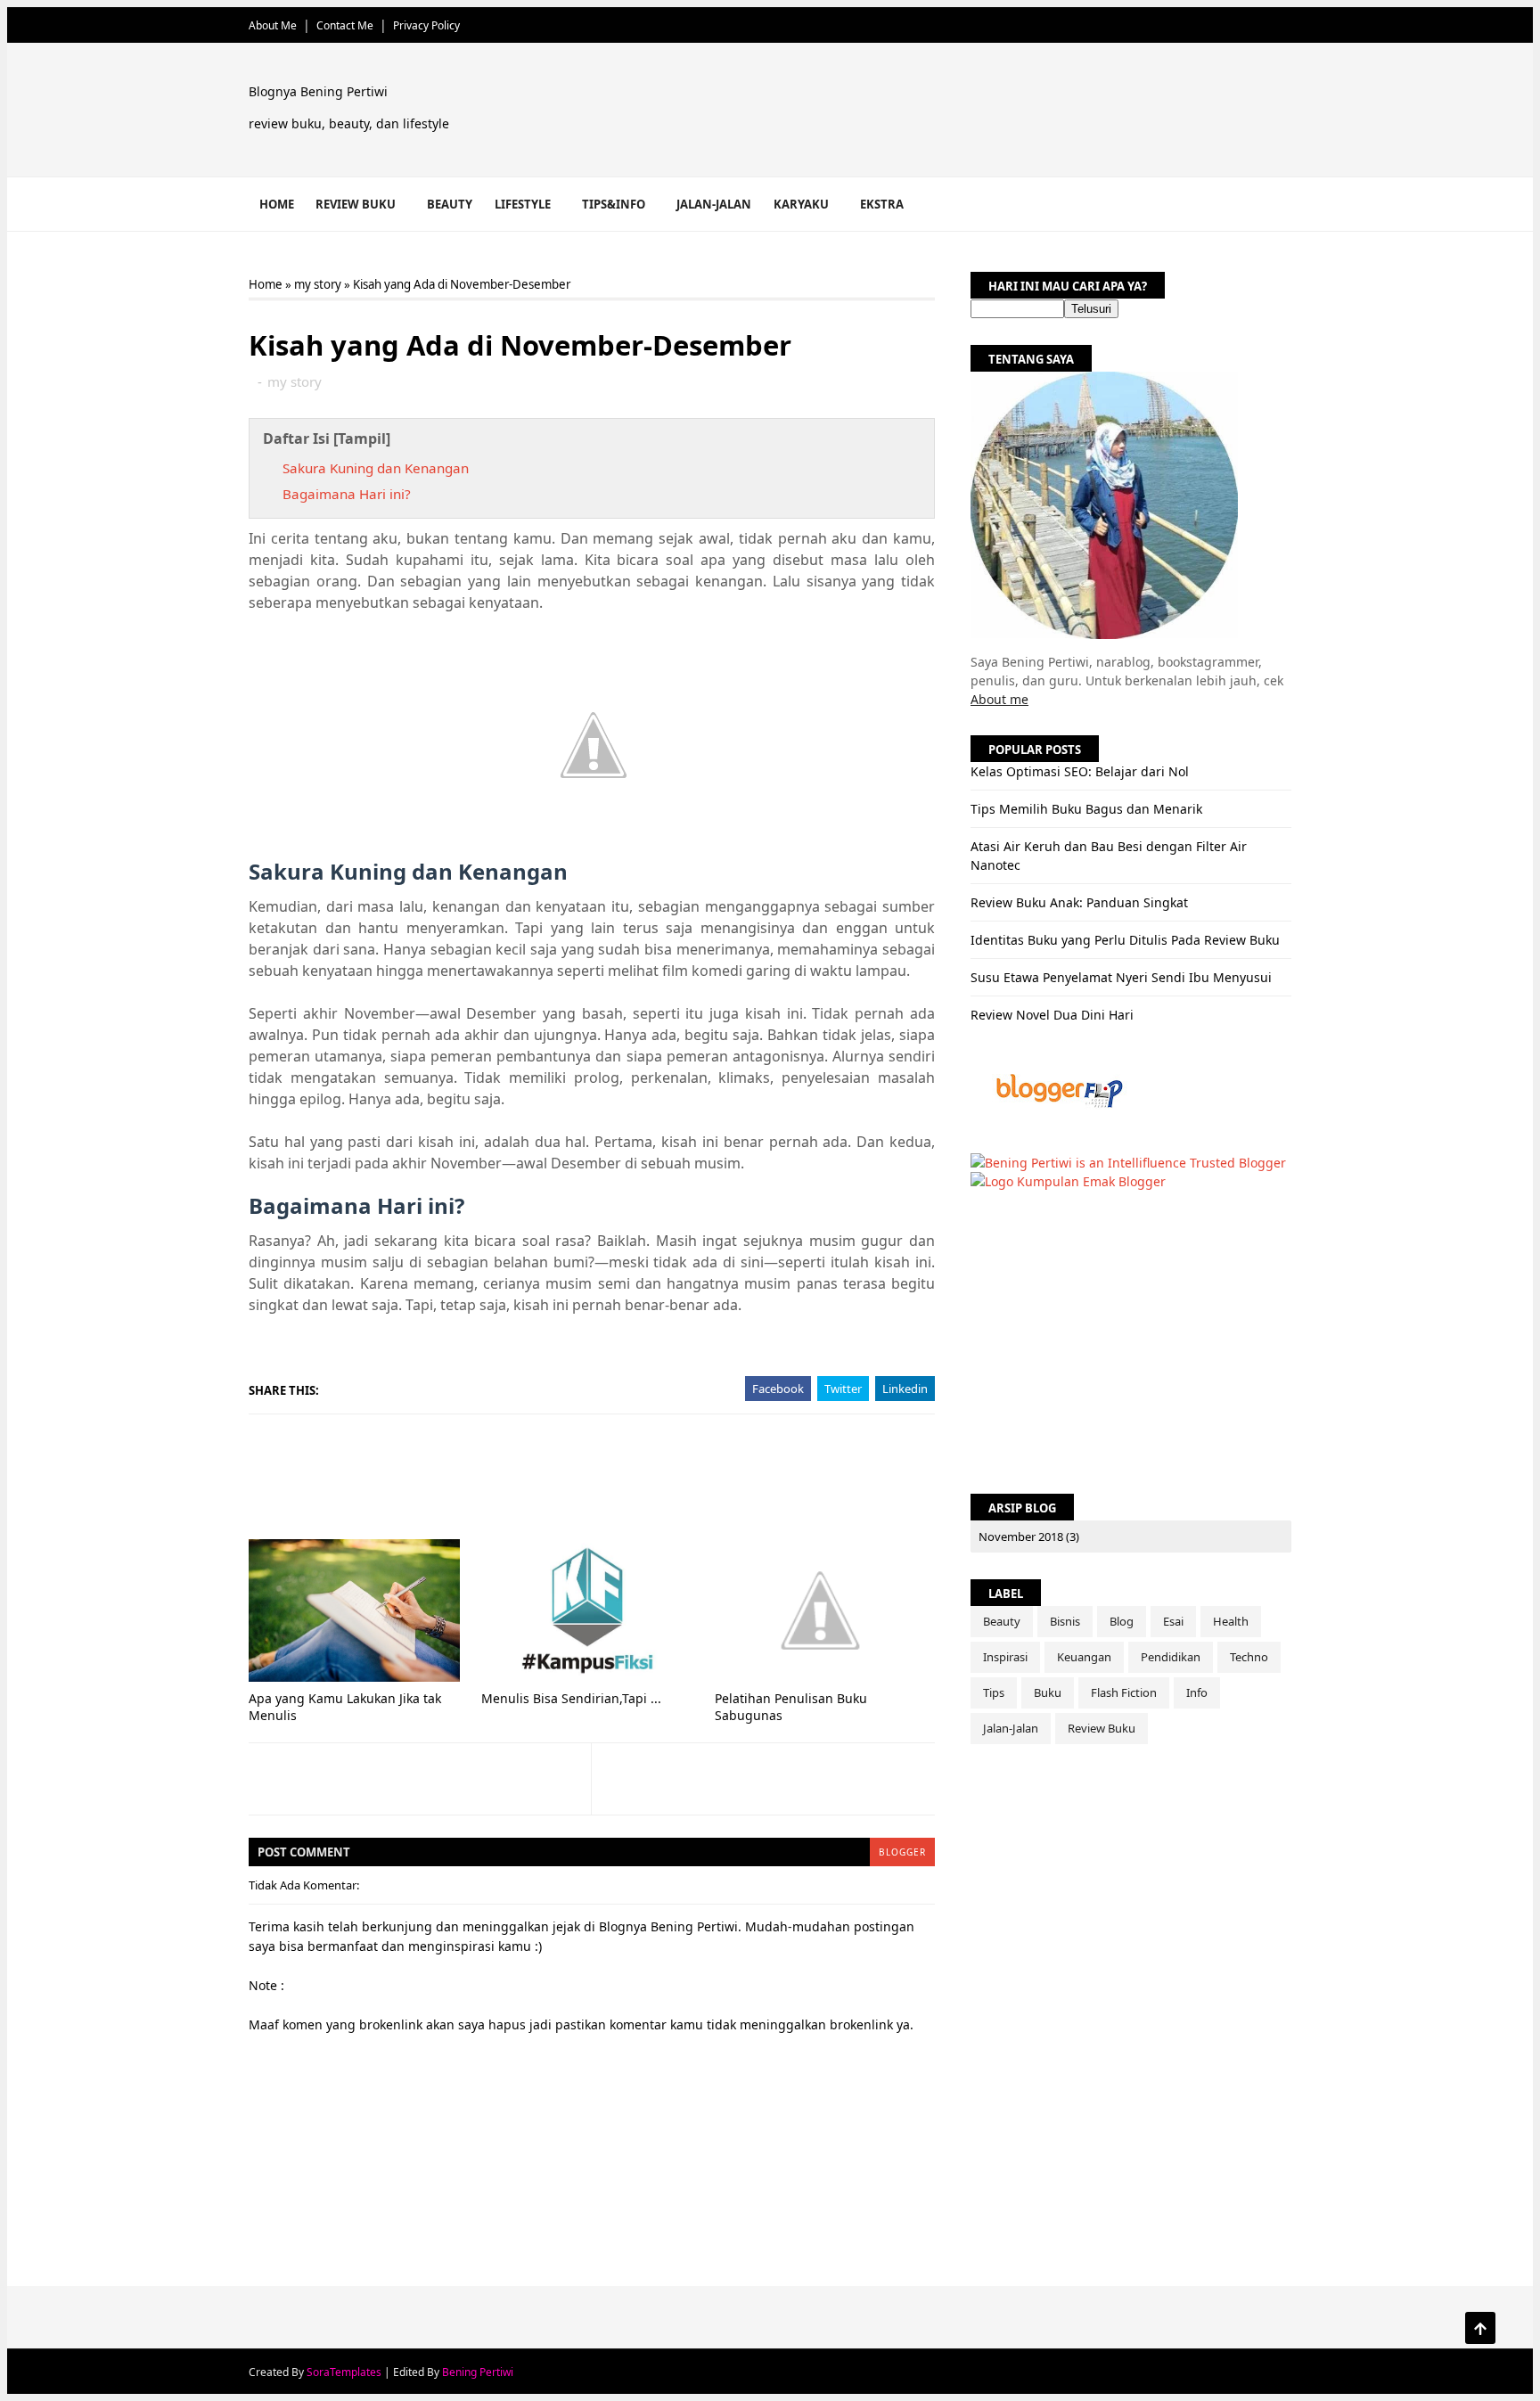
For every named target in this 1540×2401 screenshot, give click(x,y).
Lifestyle (523, 204)
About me (999, 699)
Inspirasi (1005, 1657)
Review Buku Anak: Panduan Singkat (1079, 902)
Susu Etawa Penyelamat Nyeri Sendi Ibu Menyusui (1121, 977)
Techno (1249, 1657)
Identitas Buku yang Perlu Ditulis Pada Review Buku (1125, 940)
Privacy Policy (426, 25)
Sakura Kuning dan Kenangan (376, 468)
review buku (1102, 1728)
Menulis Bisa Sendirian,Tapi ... (571, 1698)
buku (1048, 1692)
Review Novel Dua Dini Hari (1052, 1015)
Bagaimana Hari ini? (347, 494)
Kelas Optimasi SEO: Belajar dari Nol (1080, 771)
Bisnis (1065, 1621)
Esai (1173, 1621)
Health (1231, 1621)
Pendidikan (1171, 1657)
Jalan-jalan (714, 204)
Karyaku (801, 204)
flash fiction (1124, 1692)
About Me (273, 25)
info (1197, 1692)
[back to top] (1480, 2328)
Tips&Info (614, 204)
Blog (1122, 1621)
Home (277, 204)
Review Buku (356, 204)
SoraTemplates (344, 2372)
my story (318, 284)
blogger (902, 1852)
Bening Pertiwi (478, 2372)
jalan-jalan (1011, 1728)
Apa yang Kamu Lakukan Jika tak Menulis (345, 1707)
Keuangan (1084, 1657)
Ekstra (882, 204)
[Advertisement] (966, 113)
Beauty (450, 204)
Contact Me (345, 25)
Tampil (362, 438)
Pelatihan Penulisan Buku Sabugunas (791, 1707)
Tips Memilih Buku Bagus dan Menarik (1086, 809)
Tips (994, 1692)
